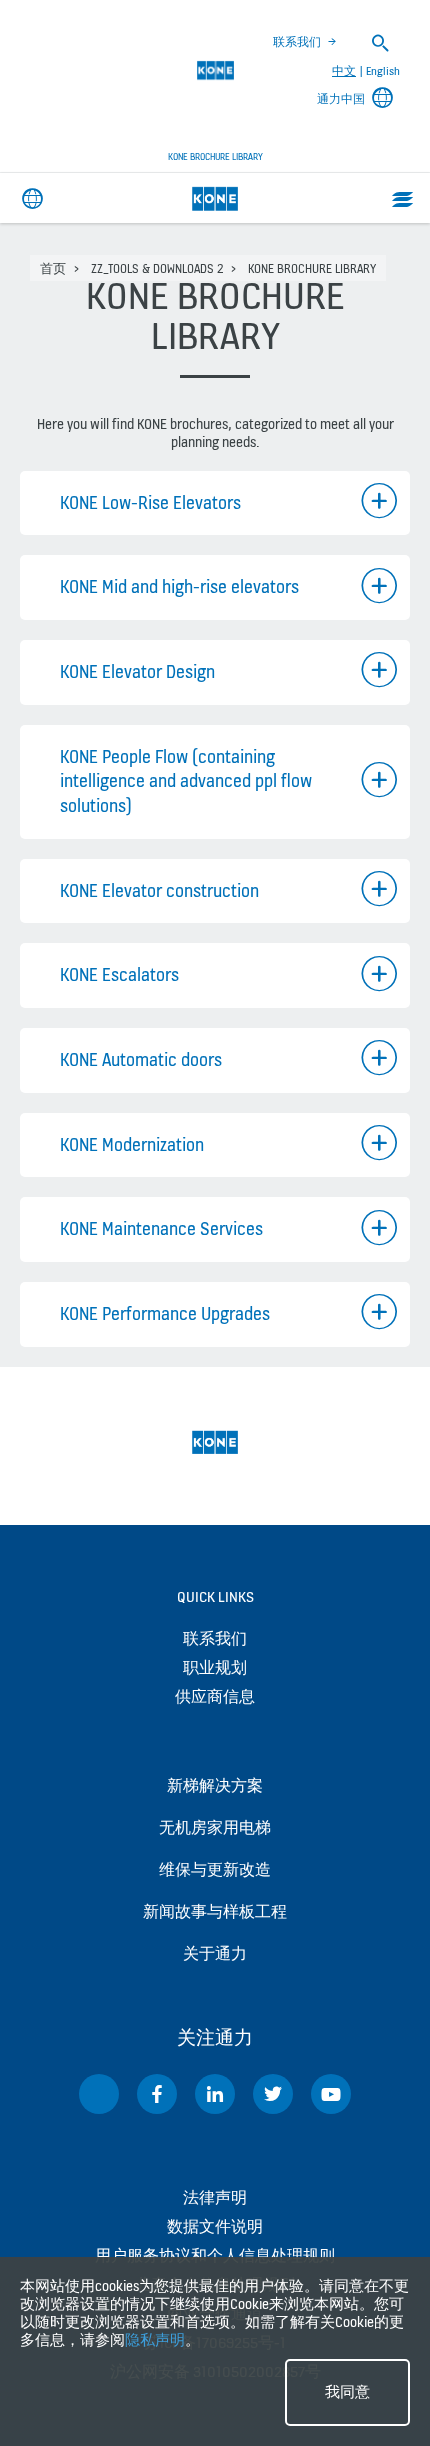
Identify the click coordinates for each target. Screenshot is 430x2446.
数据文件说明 (215, 2226)
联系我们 (297, 42)
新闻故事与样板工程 (215, 1911)
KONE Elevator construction (159, 890)
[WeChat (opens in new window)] (99, 2094)
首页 (53, 268)
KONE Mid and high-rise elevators (179, 586)
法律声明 (215, 2197)
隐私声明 (155, 2340)
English (383, 71)
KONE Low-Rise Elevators (150, 502)
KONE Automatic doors (141, 1059)
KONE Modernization (132, 1144)
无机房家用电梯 (215, 1827)
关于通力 (215, 1953)
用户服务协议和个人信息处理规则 (215, 2255)
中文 (344, 71)
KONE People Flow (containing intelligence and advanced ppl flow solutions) (186, 781)
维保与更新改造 (215, 1869)
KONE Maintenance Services (161, 1228)
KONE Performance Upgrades (165, 1313)
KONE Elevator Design (137, 671)
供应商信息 (215, 1696)
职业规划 (215, 1667)
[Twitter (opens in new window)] (273, 2094)
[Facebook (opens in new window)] (157, 2094)
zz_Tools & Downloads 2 (157, 268)
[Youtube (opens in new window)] (331, 2094)
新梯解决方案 (215, 1785)
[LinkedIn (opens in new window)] (215, 2094)
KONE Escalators (119, 974)
